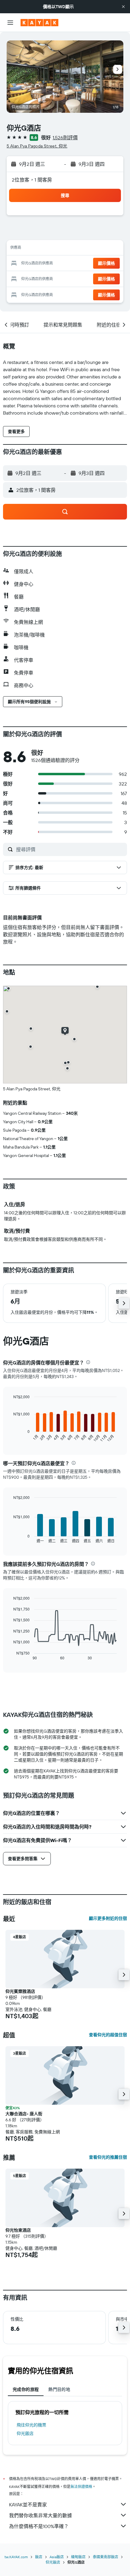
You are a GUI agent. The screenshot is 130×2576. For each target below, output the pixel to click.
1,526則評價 (65, 137)
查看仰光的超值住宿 (108, 2035)
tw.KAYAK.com (16, 2557)
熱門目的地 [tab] (59, 2389)
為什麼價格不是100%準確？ (39, 2526)
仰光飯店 (25, 2433)
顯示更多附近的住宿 (108, 1918)
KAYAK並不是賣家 (28, 2505)
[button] (123, 7)
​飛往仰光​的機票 (31, 2425)
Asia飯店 (57, 2557)
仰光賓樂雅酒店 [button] (20, 1991)
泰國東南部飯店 (106, 2557)
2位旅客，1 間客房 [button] (32, 180)
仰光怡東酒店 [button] (18, 2230)
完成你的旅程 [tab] (26, 2389)
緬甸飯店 (78, 2557)
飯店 (39, 2557)
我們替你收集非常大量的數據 (41, 2515)
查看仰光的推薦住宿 (108, 2157)
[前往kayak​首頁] (39, 23)
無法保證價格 (81, 2487)
